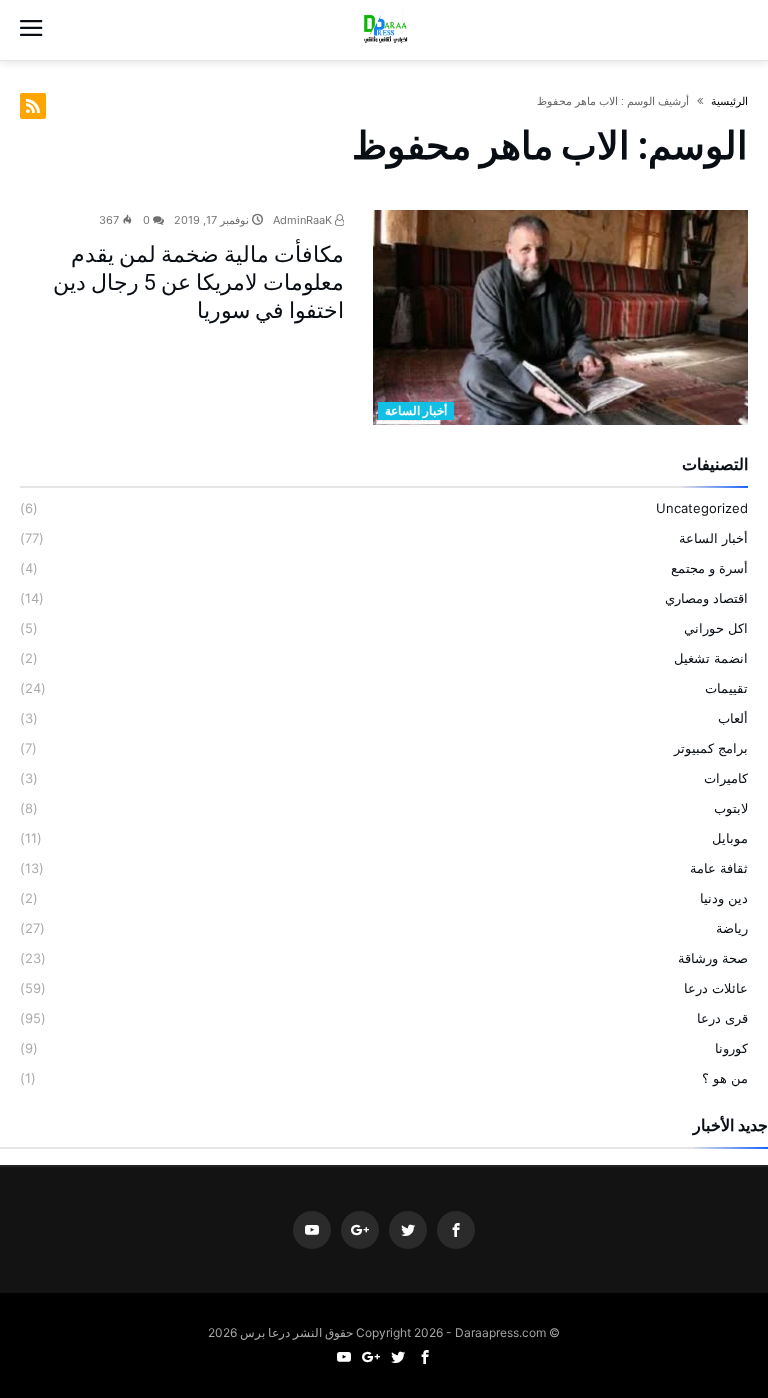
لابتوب (731, 808)
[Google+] (360, 1230)
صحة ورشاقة (713, 958)
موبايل (730, 838)
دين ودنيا (724, 898)
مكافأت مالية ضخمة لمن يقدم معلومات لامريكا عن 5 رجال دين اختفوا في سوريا (198, 282)
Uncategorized (702, 508)
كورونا (731, 1048)
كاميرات (726, 778)
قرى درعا (722, 1018)
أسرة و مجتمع (709, 568)
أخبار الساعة (416, 410)
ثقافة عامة (719, 868)
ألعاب (733, 718)
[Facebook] (456, 1230)
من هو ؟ (725, 1078)
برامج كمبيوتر (711, 748)
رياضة (732, 928)
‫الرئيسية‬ (729, 101)
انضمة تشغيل (711, 658)
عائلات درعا (716, 988)
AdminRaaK (304, 220)
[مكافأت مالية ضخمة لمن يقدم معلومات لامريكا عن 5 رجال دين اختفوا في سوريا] (560, 317)
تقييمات (726, 688)
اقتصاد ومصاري (706, 598)
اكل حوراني (716, 628)
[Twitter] (408, 1230)
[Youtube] (312, 1230)
